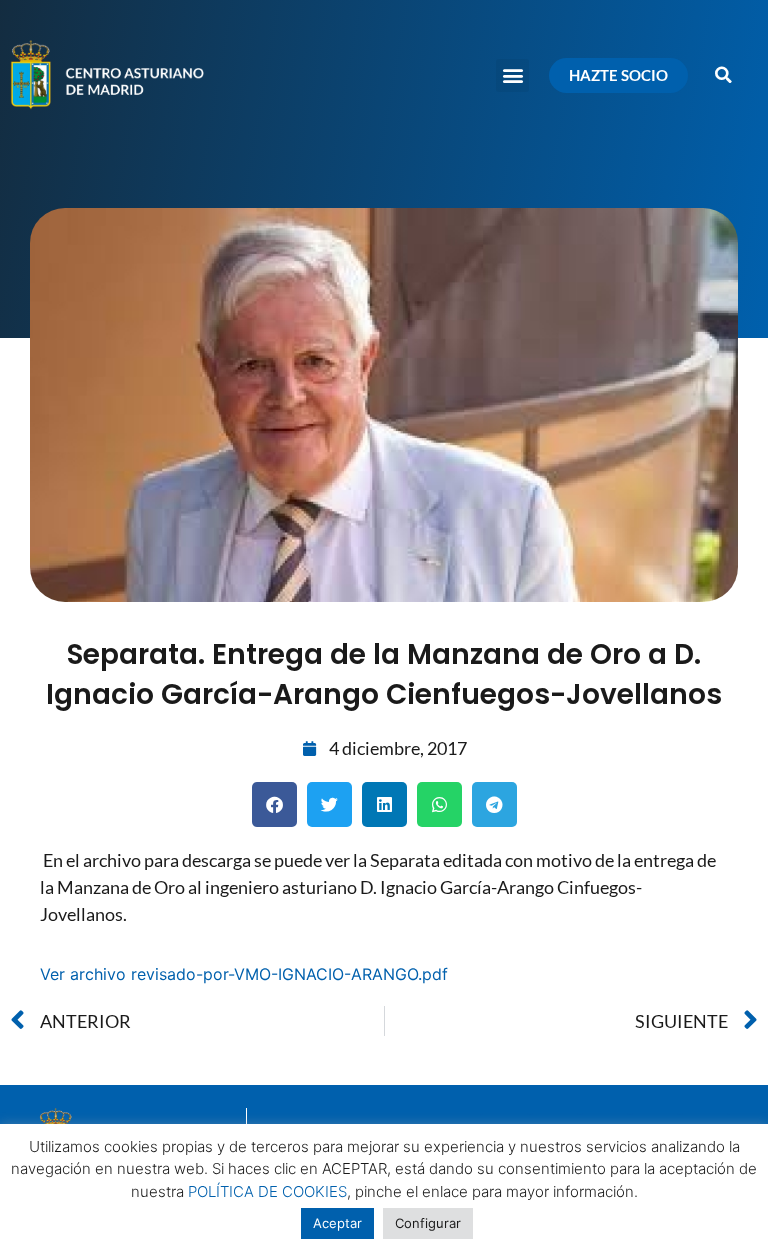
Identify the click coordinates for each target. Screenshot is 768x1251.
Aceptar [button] (337, 1223)
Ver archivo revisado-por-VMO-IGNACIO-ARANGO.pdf (244, 974)
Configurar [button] (428, 1223)
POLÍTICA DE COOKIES (267, 1191)
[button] (512, 75)
